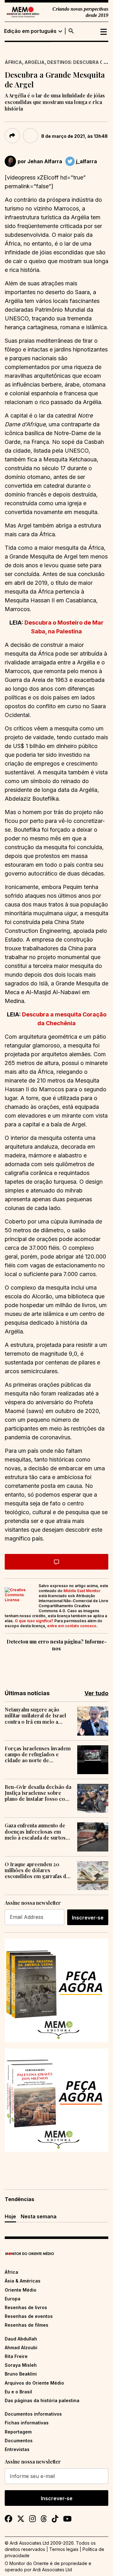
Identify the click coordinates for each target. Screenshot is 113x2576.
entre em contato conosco (72, 1626)
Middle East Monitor (82, 1591)
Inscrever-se (88, 1918)
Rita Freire (16, 2356)
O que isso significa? (34, 1621)
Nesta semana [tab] (39, 2216)
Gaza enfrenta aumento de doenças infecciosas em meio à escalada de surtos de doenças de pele (35, 1831)
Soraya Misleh (21, 2365)
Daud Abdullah (21, 2339)
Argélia (35, 62)
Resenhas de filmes (27, 2325)
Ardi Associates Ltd (52, 2570)
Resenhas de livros (26, 2307)
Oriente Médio (21, 2290)
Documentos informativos (33, 2414)
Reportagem (18, 2432)
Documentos (19, 2441)
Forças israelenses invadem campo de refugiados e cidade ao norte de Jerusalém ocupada (38, 1754)
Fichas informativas (27, 2423)
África (13, 62)
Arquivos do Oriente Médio (34, 2383)
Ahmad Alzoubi (21, 2347)
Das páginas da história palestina (42, 2400)
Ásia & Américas (23, 2281)
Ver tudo (96, 1693)
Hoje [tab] (10, 2216)
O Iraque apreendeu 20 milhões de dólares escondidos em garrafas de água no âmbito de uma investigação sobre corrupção (37, 1870)
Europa (13, 2299)
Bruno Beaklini (21, 2374)
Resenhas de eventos (29, 2316)
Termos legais (64, 2549)
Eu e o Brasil (18, 2392)
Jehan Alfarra (45, 161)
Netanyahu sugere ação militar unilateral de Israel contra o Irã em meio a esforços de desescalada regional (35, 1716)
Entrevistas (17, 2449)
